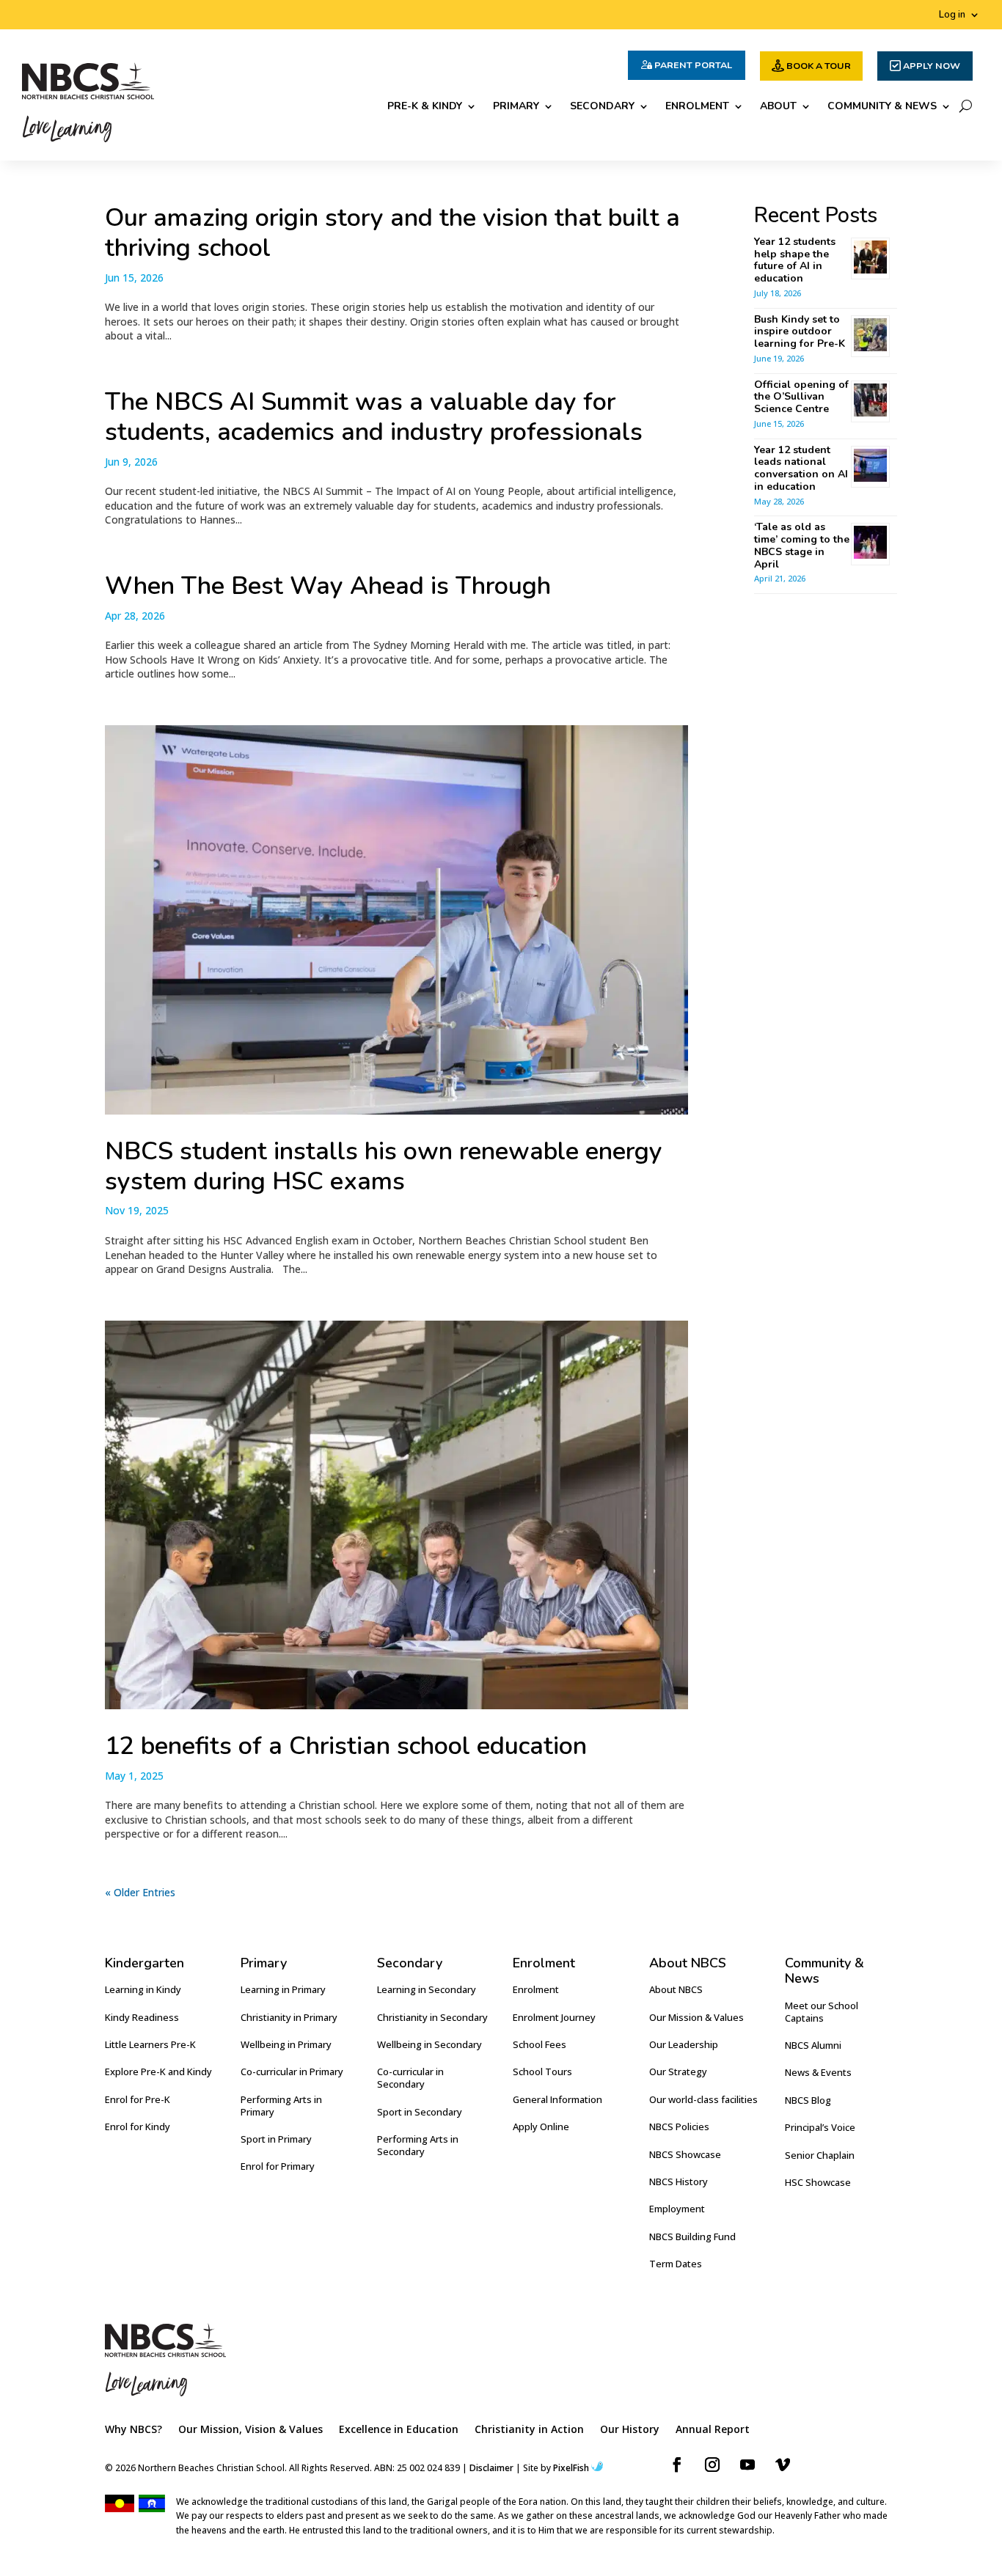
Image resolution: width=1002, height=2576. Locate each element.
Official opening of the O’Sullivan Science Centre (801, 397)
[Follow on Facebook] (677, 2465)
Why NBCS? (134, 2430)
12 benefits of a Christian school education (346, 1746)
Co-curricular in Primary (292, 2072)
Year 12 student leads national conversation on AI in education (801, 468)
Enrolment (697, 107)
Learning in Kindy (143, 1989)
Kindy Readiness (142, 2017)
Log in (952, 15)
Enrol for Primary (278, 2166)
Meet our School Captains (822, 2012)
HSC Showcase (818, 2182)
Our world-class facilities (703, 2099)
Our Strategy (678, 2072)
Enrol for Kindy (138, 2127)
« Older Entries (140, 1892)
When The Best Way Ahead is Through (328, 586)
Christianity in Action (529, 2430)
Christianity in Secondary (432, 2017)
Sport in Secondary (420, 2112)
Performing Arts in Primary (281, 2106)
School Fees (540, 2044)
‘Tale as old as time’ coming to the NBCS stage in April (802, 545)
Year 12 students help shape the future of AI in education (795, 260)
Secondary (602, 107)
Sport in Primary (276, 2139)
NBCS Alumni (813, 2045)
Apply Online (541, 2127)
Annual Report (713, 2430)
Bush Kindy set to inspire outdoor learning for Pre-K (800, 332)
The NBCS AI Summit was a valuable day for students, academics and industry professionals (374, 417)
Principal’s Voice (820, 2127)
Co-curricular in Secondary (410, 2078)
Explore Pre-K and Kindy (158, 2072)
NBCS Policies (679, 2127)
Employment (677, 2209)
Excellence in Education (399, 2430)
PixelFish (571, 2468)
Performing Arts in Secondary (418, 2145)
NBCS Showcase (685, 2154)
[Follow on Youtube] (747, 2465)
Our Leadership (684, 2044)
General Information (557, 2099)
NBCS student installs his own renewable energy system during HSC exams (384, 1166)
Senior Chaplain (820, 2155)
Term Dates (676, 2264)
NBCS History (679, 2181)
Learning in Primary (283, 1989)
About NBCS (676, 1989)
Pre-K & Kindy (425, 107)
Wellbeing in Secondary (429, 2044)
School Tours (542, 2072)
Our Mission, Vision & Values (251, 2430)
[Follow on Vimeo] (783, 2465)
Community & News (882, 107)
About (778, 107)
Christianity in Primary (289, 2017)
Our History (630, 2430)
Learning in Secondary (427, 1989)
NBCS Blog (808, 2100)
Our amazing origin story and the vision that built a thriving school (392, 233)
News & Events (818, 2072)
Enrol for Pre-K (138, 2099)
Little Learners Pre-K (150, 2044)
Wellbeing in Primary (286, 2044)
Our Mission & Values (696, 2017)
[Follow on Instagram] (712, 2465)
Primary (516, 107)
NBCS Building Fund (692, 2236)
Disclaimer (491, 2468)
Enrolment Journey (554, 2017)
